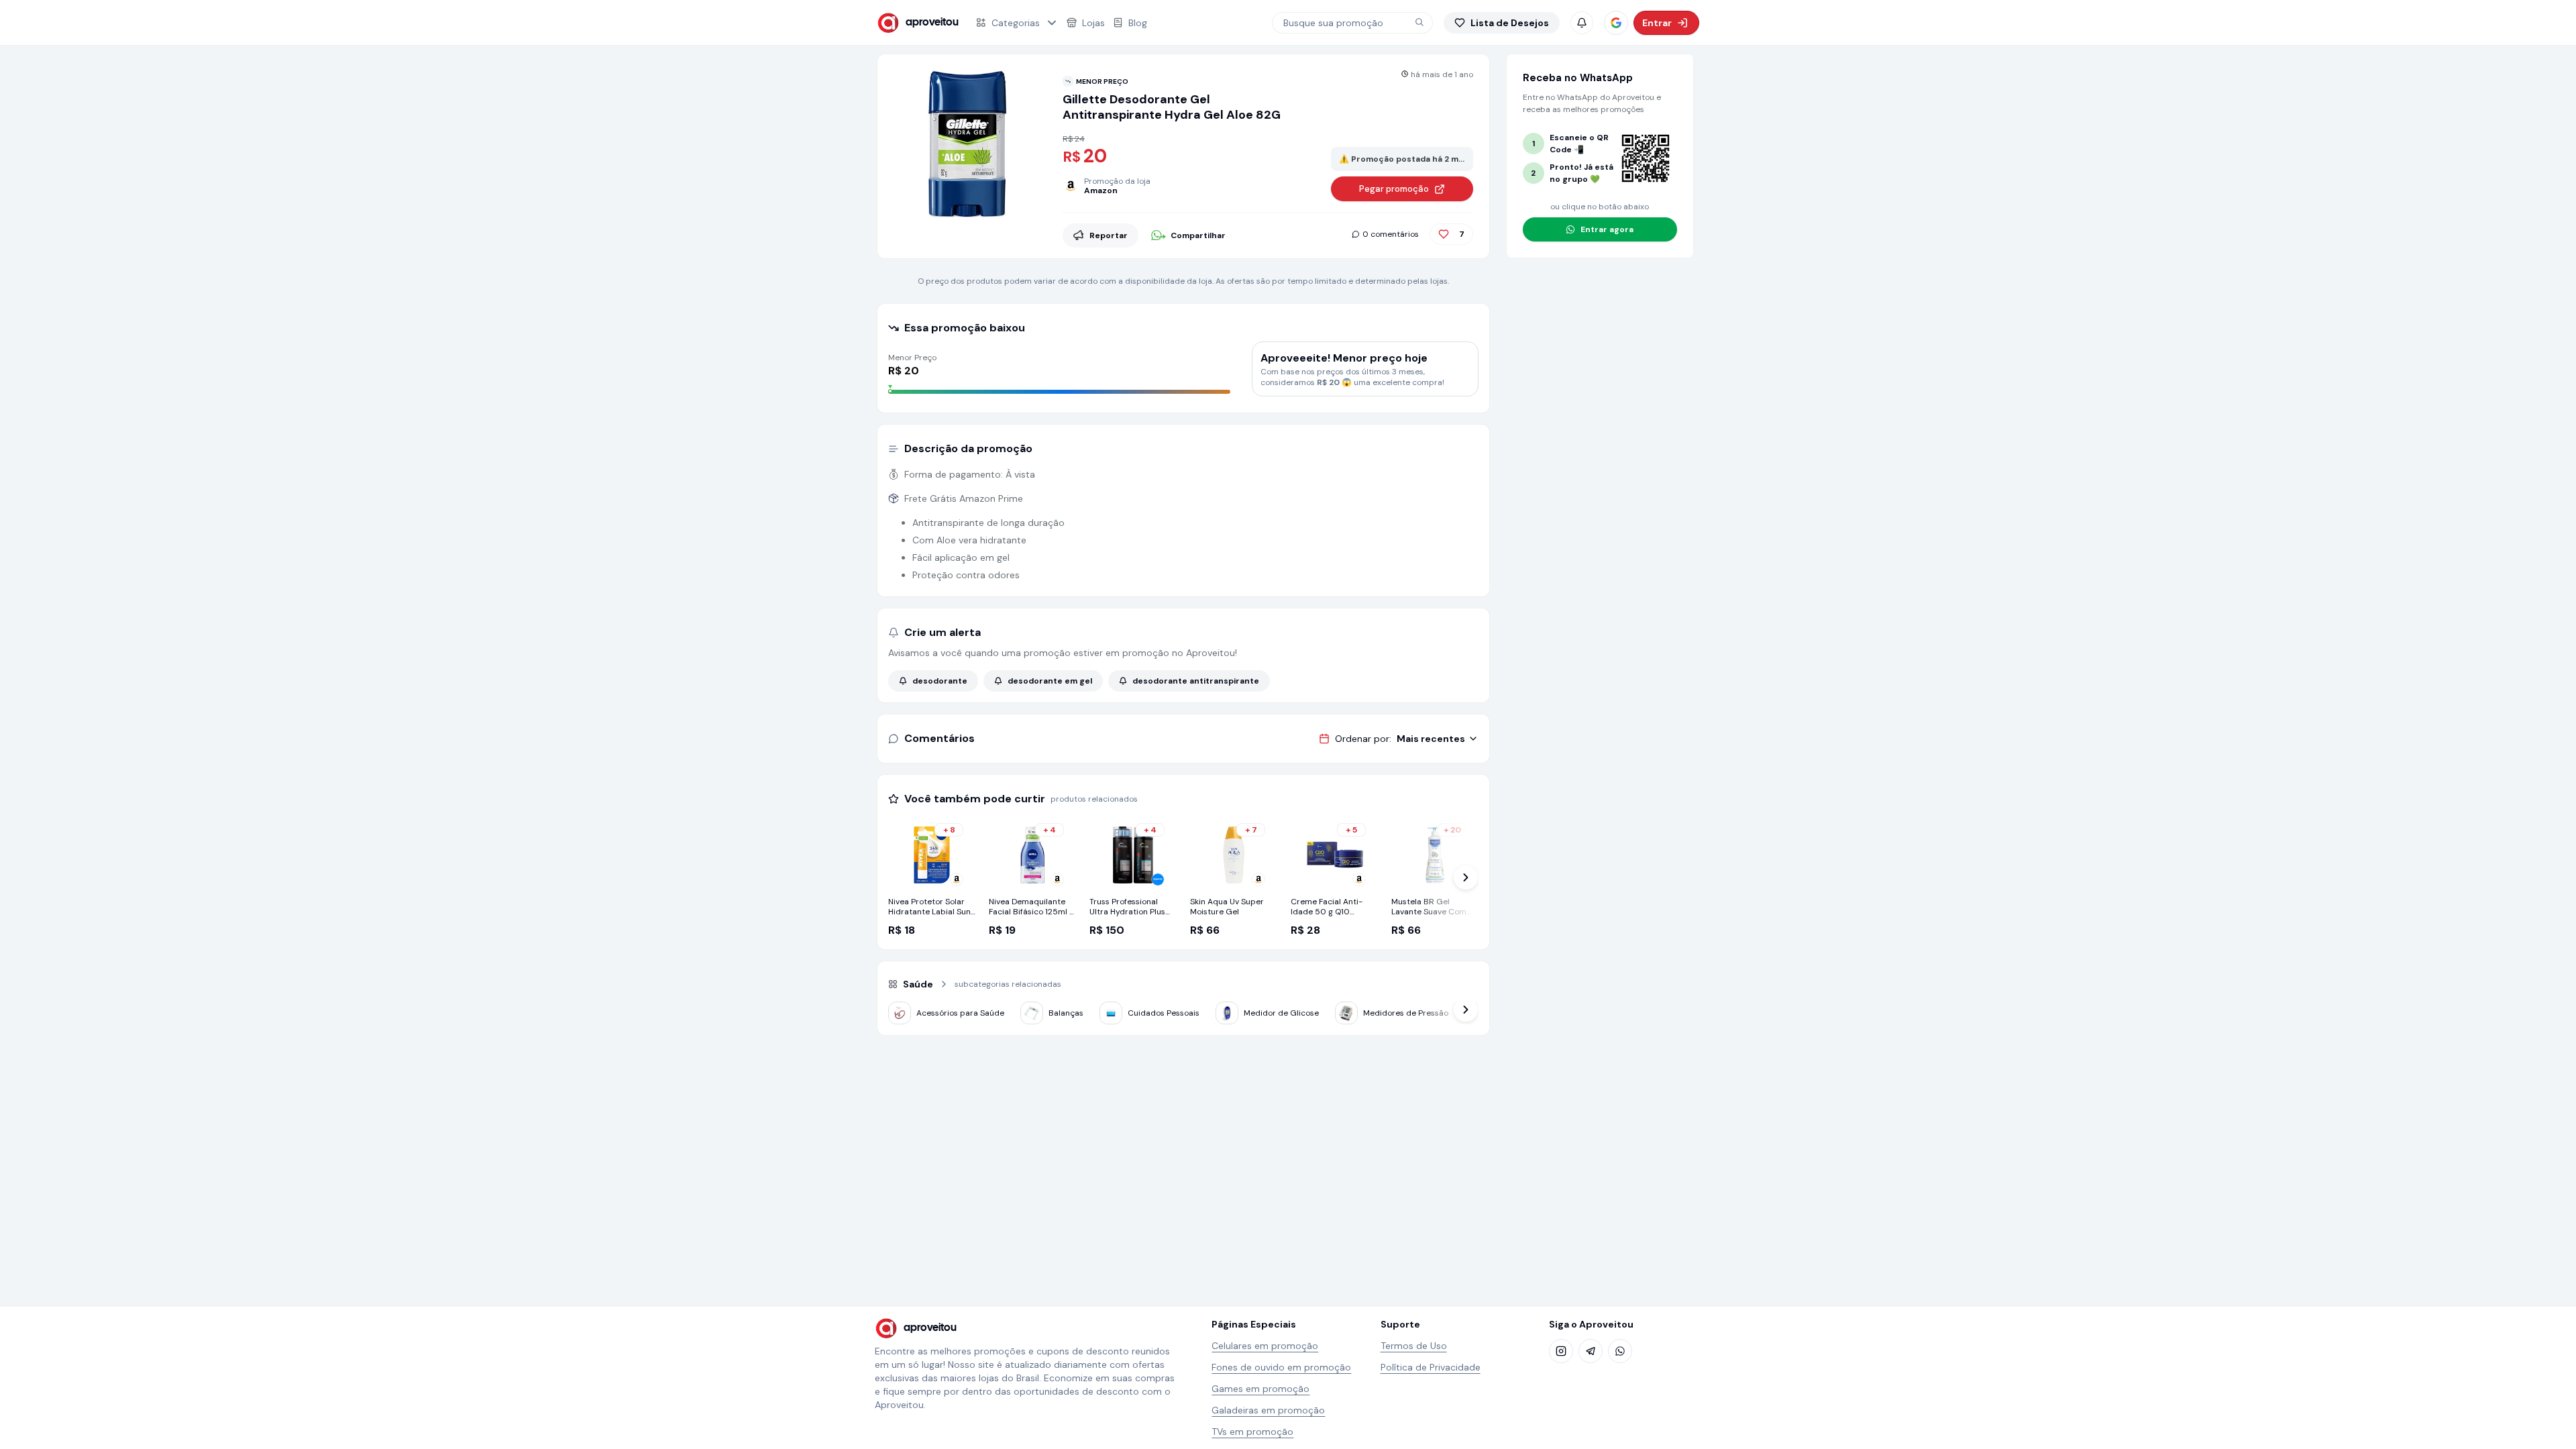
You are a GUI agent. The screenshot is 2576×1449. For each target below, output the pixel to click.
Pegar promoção (1394, 189)
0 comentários (1391, 234)
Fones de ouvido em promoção (1281, 1367)
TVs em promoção (1252, 1432)
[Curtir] (1444, 234)
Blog (1138, 23)
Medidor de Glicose (1281, 1013)
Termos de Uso (1414, 1346)
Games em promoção (1260, 1389)
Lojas (1093, 23)
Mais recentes (1431, 739)
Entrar (1657, 23)
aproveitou (932, 22)
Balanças (1066, 1013)
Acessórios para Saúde (960, 1013)
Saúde (918, 984)
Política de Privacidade (1431, 1367)
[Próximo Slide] (1466, 877)
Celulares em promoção (1265, 1346)
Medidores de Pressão (1406, 1013)
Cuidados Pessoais (1164, 1013)
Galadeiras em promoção (1268, 1410)
